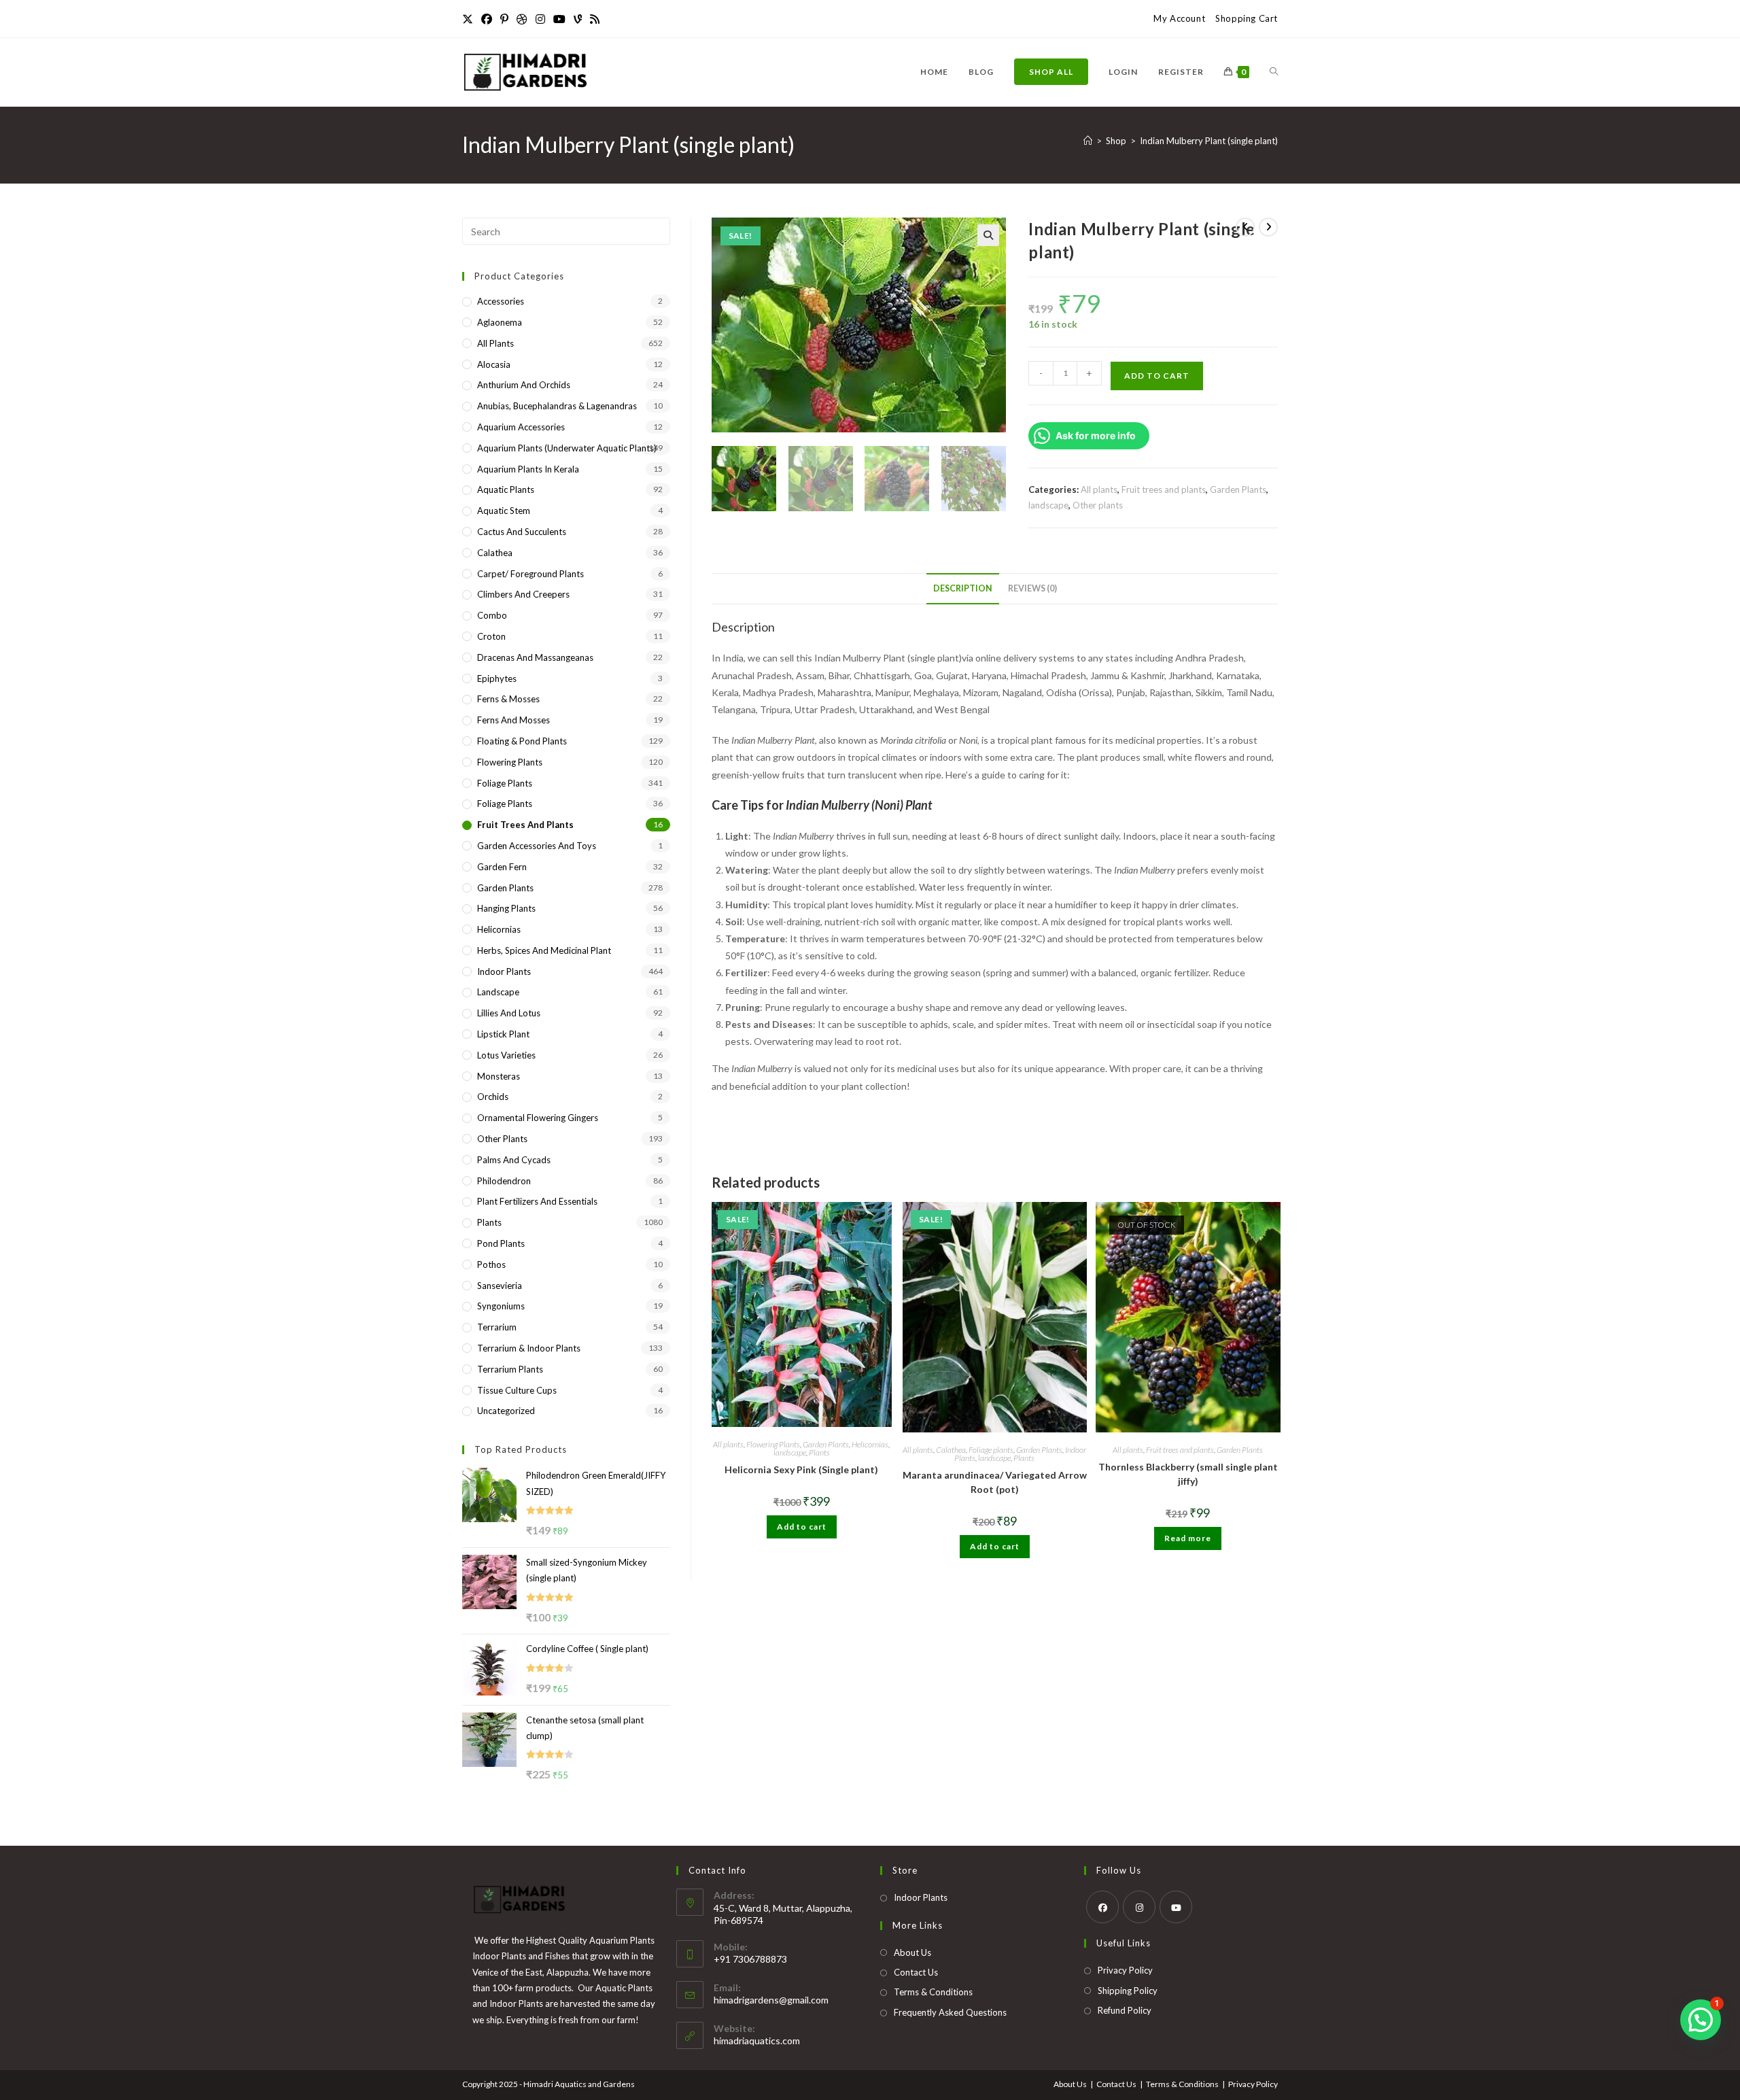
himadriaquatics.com (757, 2041)
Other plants (1098, 505)
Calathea (951, 1450)
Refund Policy (1125, 2010)
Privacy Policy (1125, 1970)
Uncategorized (506, 1411)
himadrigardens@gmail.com (771, 2000)
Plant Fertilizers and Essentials (537, 1201)
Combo (492, 615)
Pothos (491, 1264)
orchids (493, 1097)
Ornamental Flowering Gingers (538, 1118)
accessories (501, 301)
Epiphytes (497, 678)
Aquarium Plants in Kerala (528, 469)
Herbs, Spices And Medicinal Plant (544, 950)
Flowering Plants (773, 1444)
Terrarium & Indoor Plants (529, 1348)
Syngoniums (501, 1306)
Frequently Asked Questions (950, 2012)
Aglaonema (500, 322)
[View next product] (1268, 227)
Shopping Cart (1247, 18)
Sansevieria (500, 1286)
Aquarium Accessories (521, 427)
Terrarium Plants (510, 1369)
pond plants (501, 1243)
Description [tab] (963, 588)
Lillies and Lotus (509, 1013)
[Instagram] (540, 19)
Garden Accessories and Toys (537, 846)
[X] (470, 19)
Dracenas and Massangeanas (535, 657)
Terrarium (497, 1327)
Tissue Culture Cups (517, 1390)
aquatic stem (504, 511)
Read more (1188, 1538)
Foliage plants (991, 1450)
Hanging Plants (506, 908)
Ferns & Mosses (508, 699)
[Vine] (578, 19)
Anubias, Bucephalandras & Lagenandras (557, 406)
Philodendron (504, 1181)
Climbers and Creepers (523, 594)
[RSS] (595, 19)
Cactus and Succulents (522, 532)
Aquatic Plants (506, 489)
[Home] (1088, 141)
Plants (819, 1452)
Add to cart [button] (802, 1527)
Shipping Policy (1128, 1991)
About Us (912, 1952)
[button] (988, 235)
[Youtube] (559, 19)
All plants (1099, 489)
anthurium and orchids (524, 385)
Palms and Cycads (514, 1160)
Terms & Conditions (933, 1992)
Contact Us (916, 1972)
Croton (491, 636)
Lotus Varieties (506, 1055)
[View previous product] (1245, 227)
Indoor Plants (504, 971)
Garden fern (502, 867)
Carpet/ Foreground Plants (530, 574)
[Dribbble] (522, 19)
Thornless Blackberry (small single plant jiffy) (1188, 1474)
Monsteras (499, 1076)
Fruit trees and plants (1164, 489)
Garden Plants (1238, 489)
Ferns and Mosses (514, 720)
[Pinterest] (504, 19)
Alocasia (494, 364)
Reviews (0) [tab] (1032, 588)
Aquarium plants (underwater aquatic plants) (567, 448)
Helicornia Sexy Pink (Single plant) (801, 1469)
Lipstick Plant (503, 1034)
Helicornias (870, 1444)
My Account (1179, 18)
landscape (1048, 505)
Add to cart (1157, 376)
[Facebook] (487, 19)
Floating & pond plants (522, 741)
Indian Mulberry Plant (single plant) (1209, 141)
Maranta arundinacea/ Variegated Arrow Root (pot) (995, 1482)
